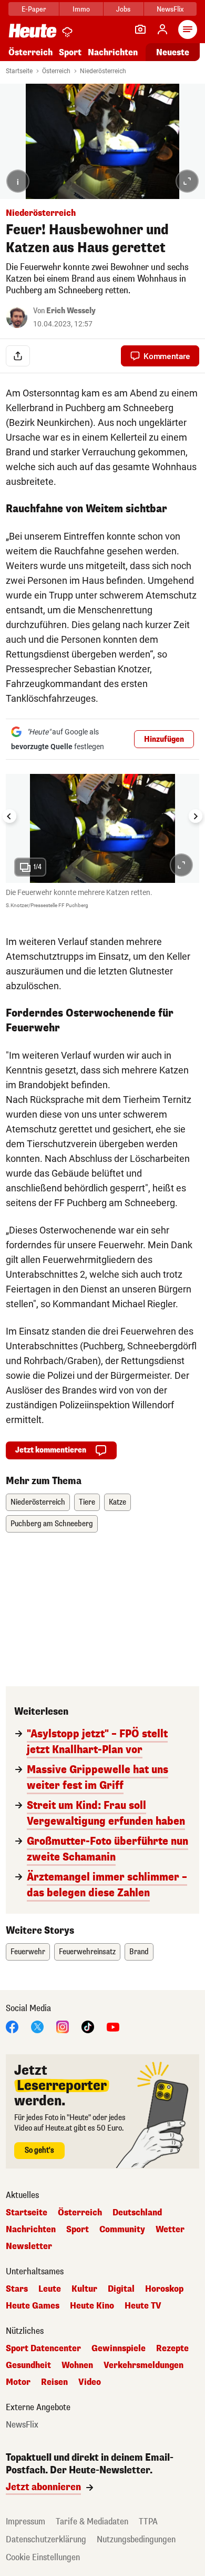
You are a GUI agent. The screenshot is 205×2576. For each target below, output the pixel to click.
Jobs (123, 9)
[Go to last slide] (9, 816)
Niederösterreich (103, 71)
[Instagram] (63, 2027)
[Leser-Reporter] (140, 29)
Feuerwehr (28, 1952)
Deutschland (137, 2213)
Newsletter (29, 2246)
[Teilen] (18, 356)
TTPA (148, 2522)
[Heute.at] (33, 30)
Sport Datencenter (43, 2349)
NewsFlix (170, 9)
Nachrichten (31, 2230)
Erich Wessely (71, 311)
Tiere (87, 1502)
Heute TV (143, 2306)
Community (122, 2230)
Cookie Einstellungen (43, 2557)
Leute (50, 2289)
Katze (117, 1502)
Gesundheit (28, 2365)
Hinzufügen (164, 739)
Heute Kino (92, 2306)
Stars (17, 2289)
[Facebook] (12, 2027)
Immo (81, 9)
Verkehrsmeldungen (143, 2365)
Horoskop (164, 2289)
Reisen (54, 2382)
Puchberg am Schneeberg (52, 1524)
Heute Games (33, 2306)
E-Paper (34, 9)
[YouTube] (113, 2027)
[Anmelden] (162, 29)
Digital (121, 2289)
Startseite (19, 71)
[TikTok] (88, 2027)
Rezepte (172, 2349)
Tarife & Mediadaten (92, 2522)
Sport (70, 52)
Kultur (84, 2289)
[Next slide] (196, 816)
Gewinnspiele (119, 2349)
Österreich (30, 52)
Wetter (170, 2230)
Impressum (25, 2522)
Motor (18, 2382)
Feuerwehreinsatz (87, 1952)
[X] (37, 2027)
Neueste (173, 52)
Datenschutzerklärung (46, 2539)
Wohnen (77, 2365)
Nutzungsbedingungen (136, 2539)
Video (90, 2382)
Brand (139, 1952)
